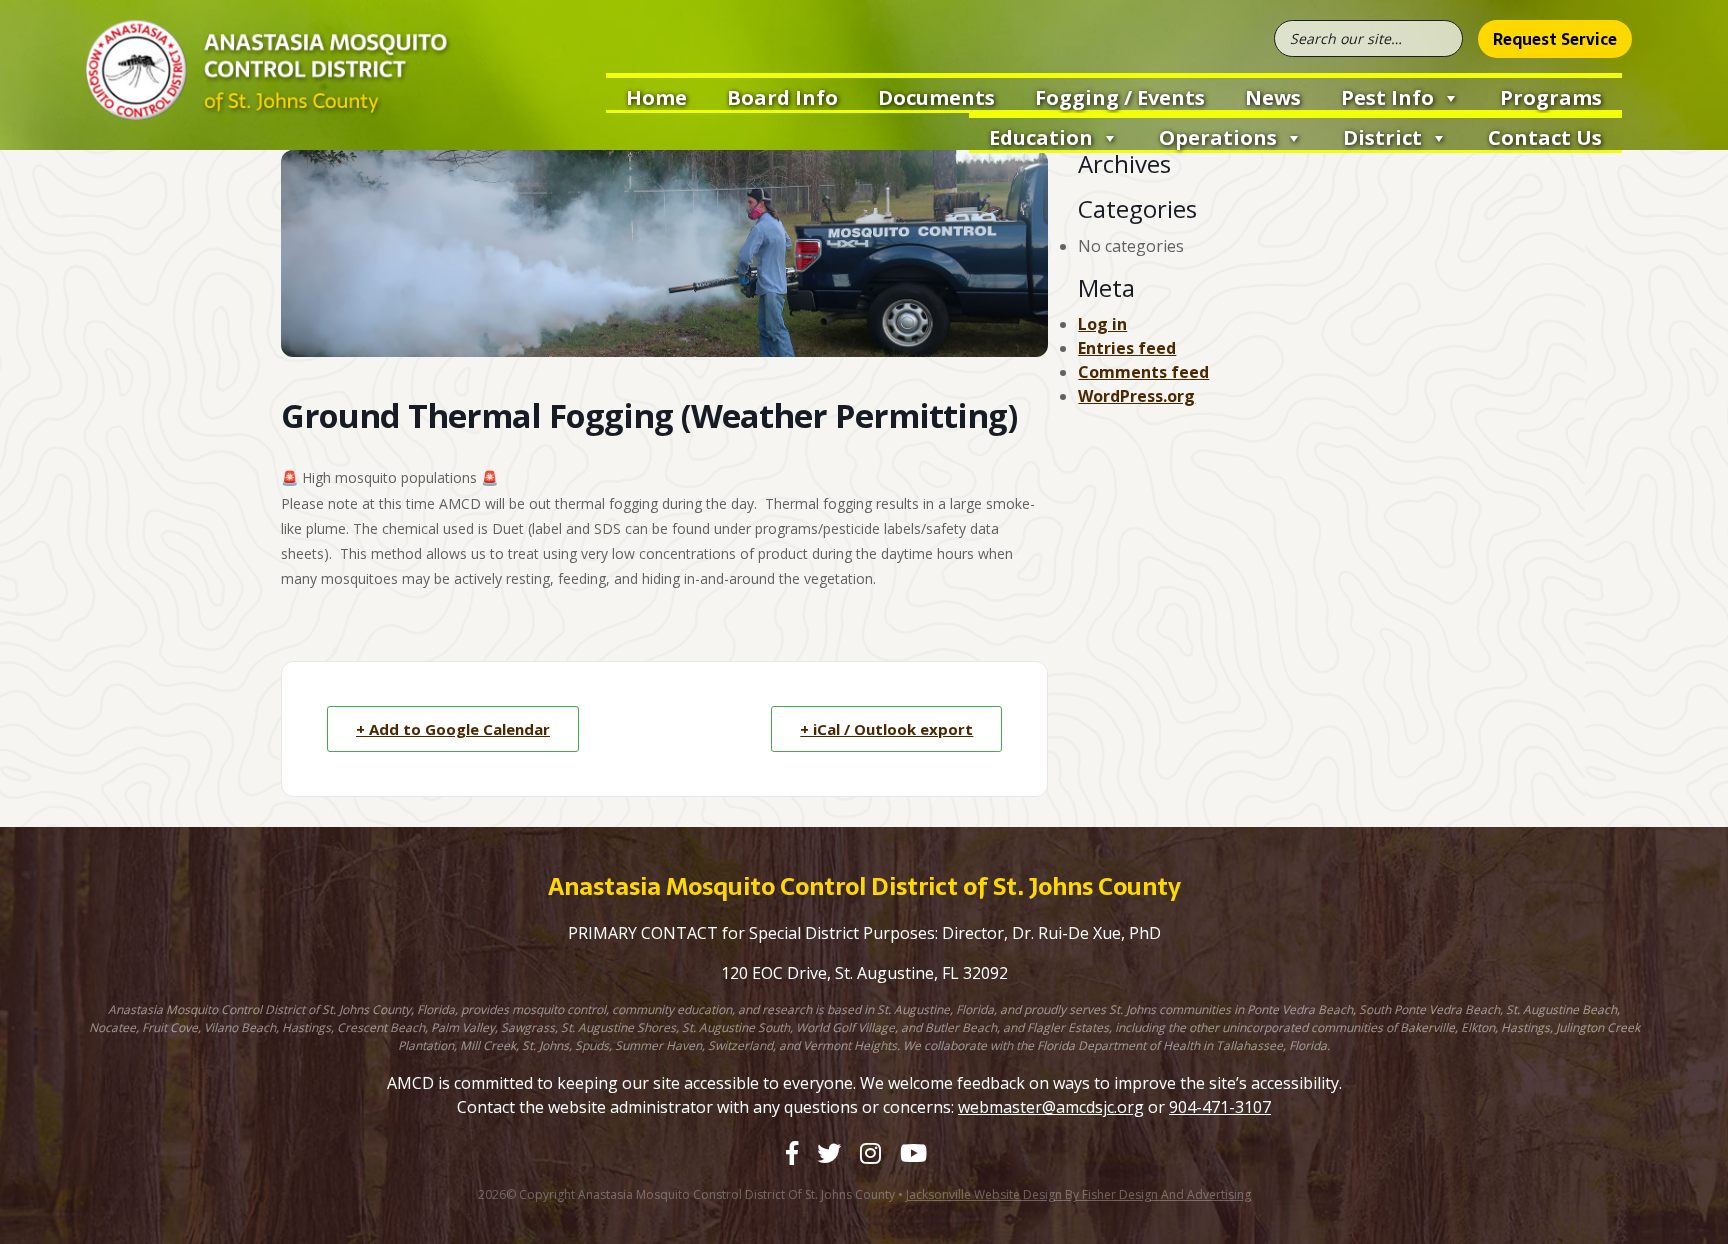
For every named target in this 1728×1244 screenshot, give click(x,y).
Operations (1218, 137)
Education (1041, 137)
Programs (1551, 97)
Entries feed (1127, 348)
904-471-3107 (1220, 1107)
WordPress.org (1136, 396)
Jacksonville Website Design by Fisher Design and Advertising (1078, 1194)
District (1382, 137)
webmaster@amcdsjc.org (1051, 1107)
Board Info (782, 97)
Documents (936, 97)
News (1273, 97)
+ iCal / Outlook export (886, 729)
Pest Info (1387, 97)
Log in (1102, 324)
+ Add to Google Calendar (453, 729)
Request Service (1555, 39)
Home (656, 97)
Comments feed (1143, 372)
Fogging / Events (1120, 97)
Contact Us (1545, 137)
